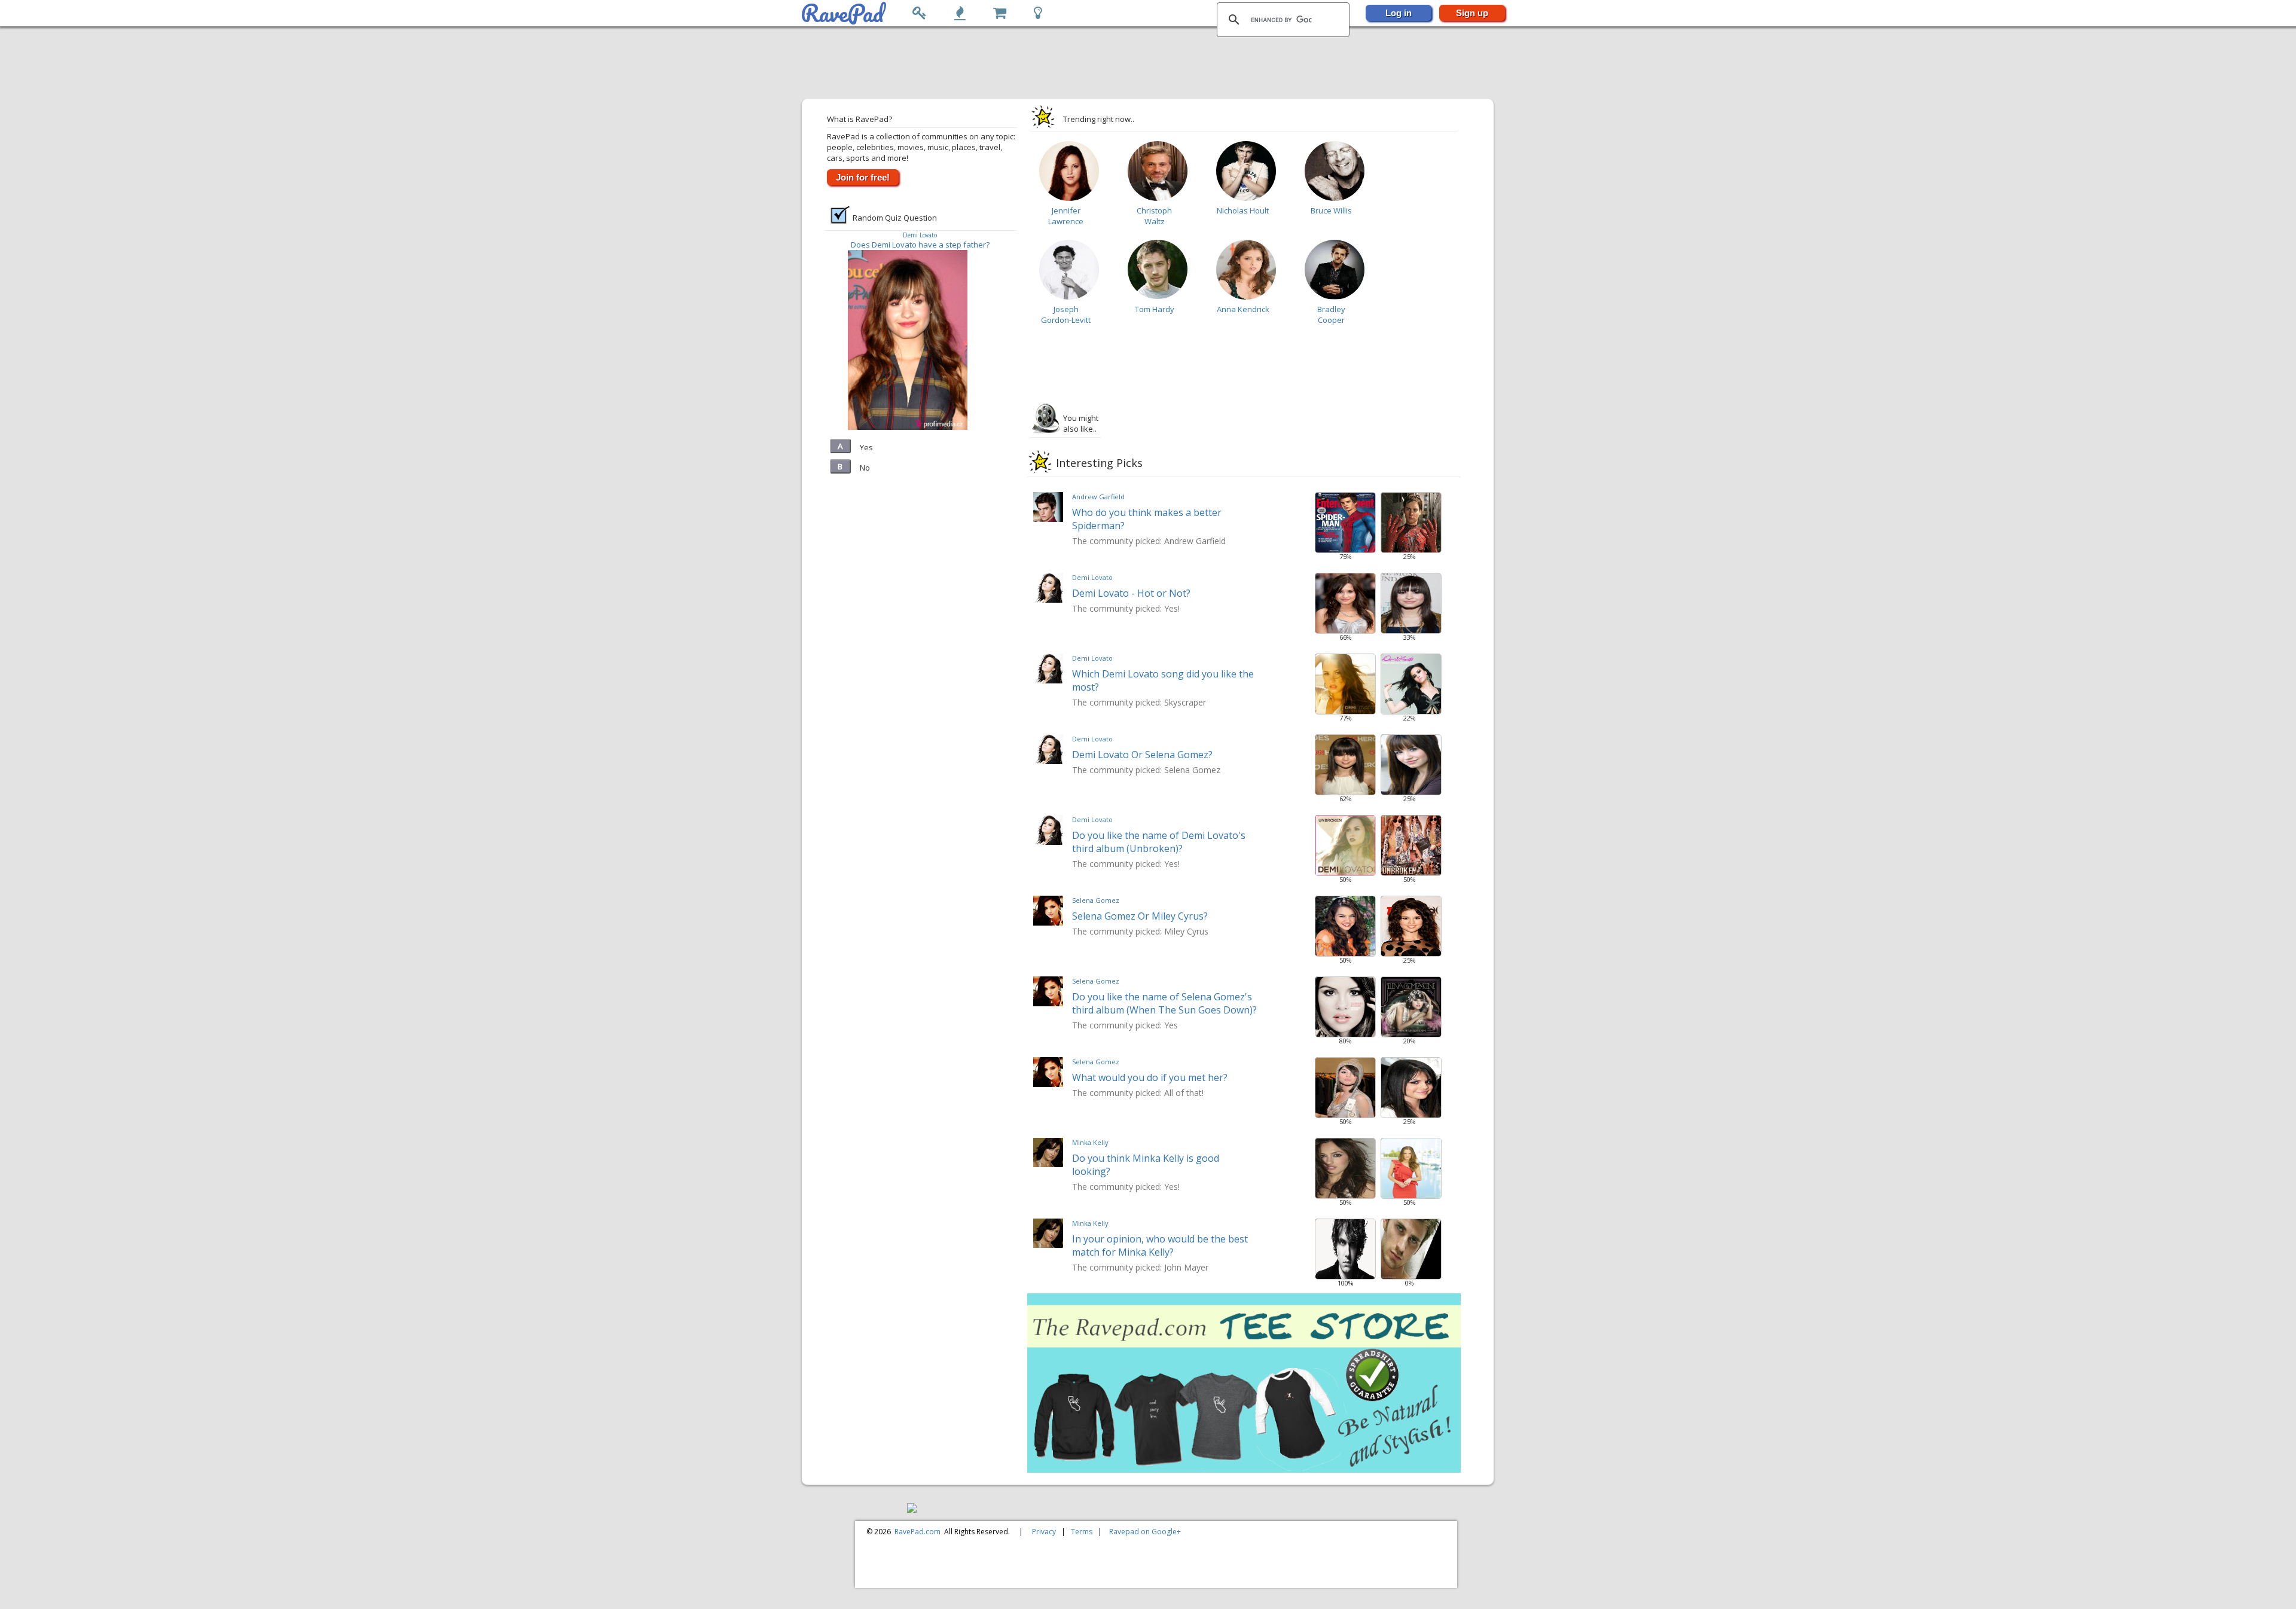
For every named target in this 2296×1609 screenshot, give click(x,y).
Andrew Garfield (1098, 497)
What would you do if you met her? (1150, 1077)
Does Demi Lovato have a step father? (920, 245)
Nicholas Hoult (1243, 210)
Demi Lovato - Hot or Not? (1131, 593)
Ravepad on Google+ (1145, 1532)
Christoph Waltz (1154, 216)
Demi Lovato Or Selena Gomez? (1142, 755)
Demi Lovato (920, 235)
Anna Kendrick (1243, 309)
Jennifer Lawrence (1066, 216)
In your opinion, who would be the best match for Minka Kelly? (1160, 1245)
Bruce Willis (1331, 210)
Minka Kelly (1090, 1142)
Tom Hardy (1155, 309)
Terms (1082, 1532)
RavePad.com (918, 1532)
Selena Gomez (1096, 900)
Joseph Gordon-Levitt (1066, 315)
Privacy (1044, 1532)
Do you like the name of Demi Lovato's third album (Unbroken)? (1159, 842)
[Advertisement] (1149, 63)
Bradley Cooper (1331, 315)
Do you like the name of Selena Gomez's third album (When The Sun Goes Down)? (1164, 1003)
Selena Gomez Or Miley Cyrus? (1140, 916)
